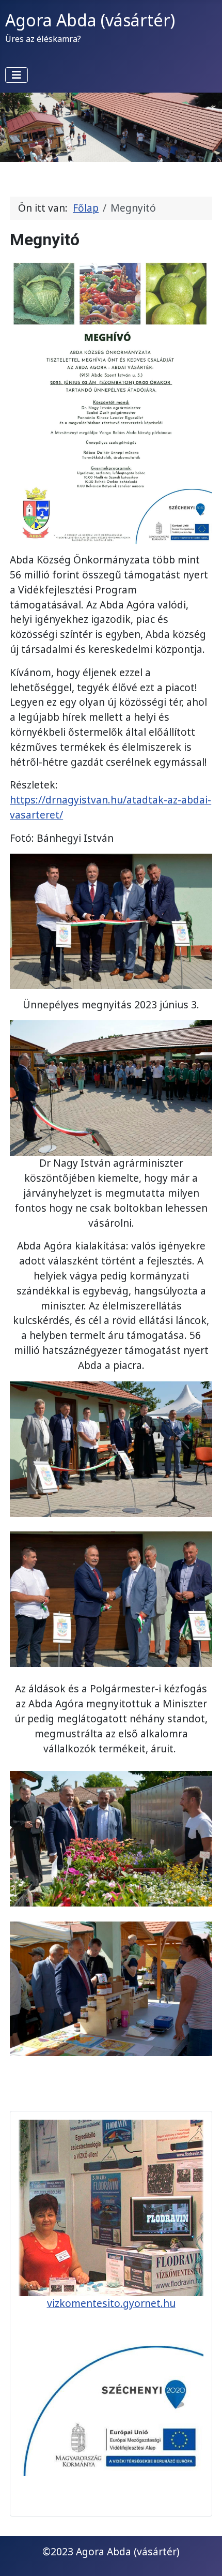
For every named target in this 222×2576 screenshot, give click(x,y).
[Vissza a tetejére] (202, 2555)
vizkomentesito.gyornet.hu (111, 2303)
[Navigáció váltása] (17, 75)
